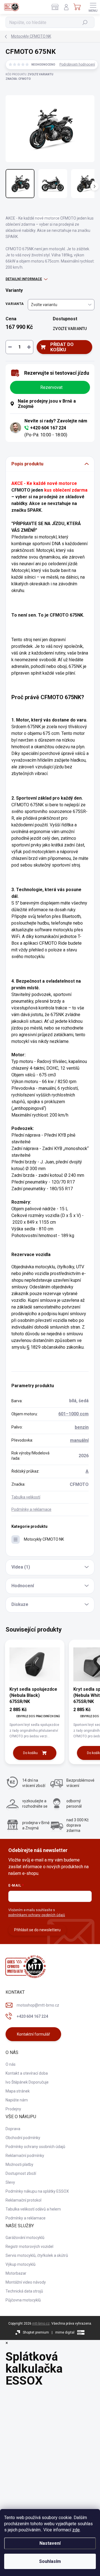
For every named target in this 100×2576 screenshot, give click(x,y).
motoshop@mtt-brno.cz (38, 2005)
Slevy (10, 2182)
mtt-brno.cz (41, 2324)
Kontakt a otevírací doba (27, 2073)
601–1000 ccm (73, 1414)
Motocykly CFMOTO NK (44, 1539)
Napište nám (17, 2100)
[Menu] (93, 7)
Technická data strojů (24, 2291)
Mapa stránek (18, 2091)
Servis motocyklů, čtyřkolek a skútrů (37, 2255)
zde (76, 2530)
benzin (82, 1427)
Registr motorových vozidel (29, 2247)
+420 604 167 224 (48, 428)
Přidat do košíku (62, 347)
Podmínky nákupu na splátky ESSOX (37, 2191)
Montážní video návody (26, 2282)
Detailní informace (24, 279)
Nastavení (50, 2543)
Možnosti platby (19, 2164)
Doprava (13, 2129)
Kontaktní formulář (33, 2034)
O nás (11, 2064)
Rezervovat (51, 387)
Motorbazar (16, 2273)
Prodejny (13, 2109)
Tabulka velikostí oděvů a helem (33, 2209)
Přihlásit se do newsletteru (37, 1930)
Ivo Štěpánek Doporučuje (27, 2082)
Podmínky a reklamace (31, 1509)
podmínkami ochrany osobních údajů (37, 1915)
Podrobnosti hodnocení (77, 64)
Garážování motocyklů (25, 2238)
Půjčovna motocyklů (23, 2300)
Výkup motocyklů (21, 2264)
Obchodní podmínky (23, 2138)
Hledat (85, 22)
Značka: (18, 79)
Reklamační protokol (23, 2200)
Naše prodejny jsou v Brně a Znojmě (47, 404)
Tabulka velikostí (26, 1497)
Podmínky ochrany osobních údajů (35, 2147)
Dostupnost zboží (21, 2173)
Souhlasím (50, 2561)
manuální (79, 1440)
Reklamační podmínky (25, 2156)
